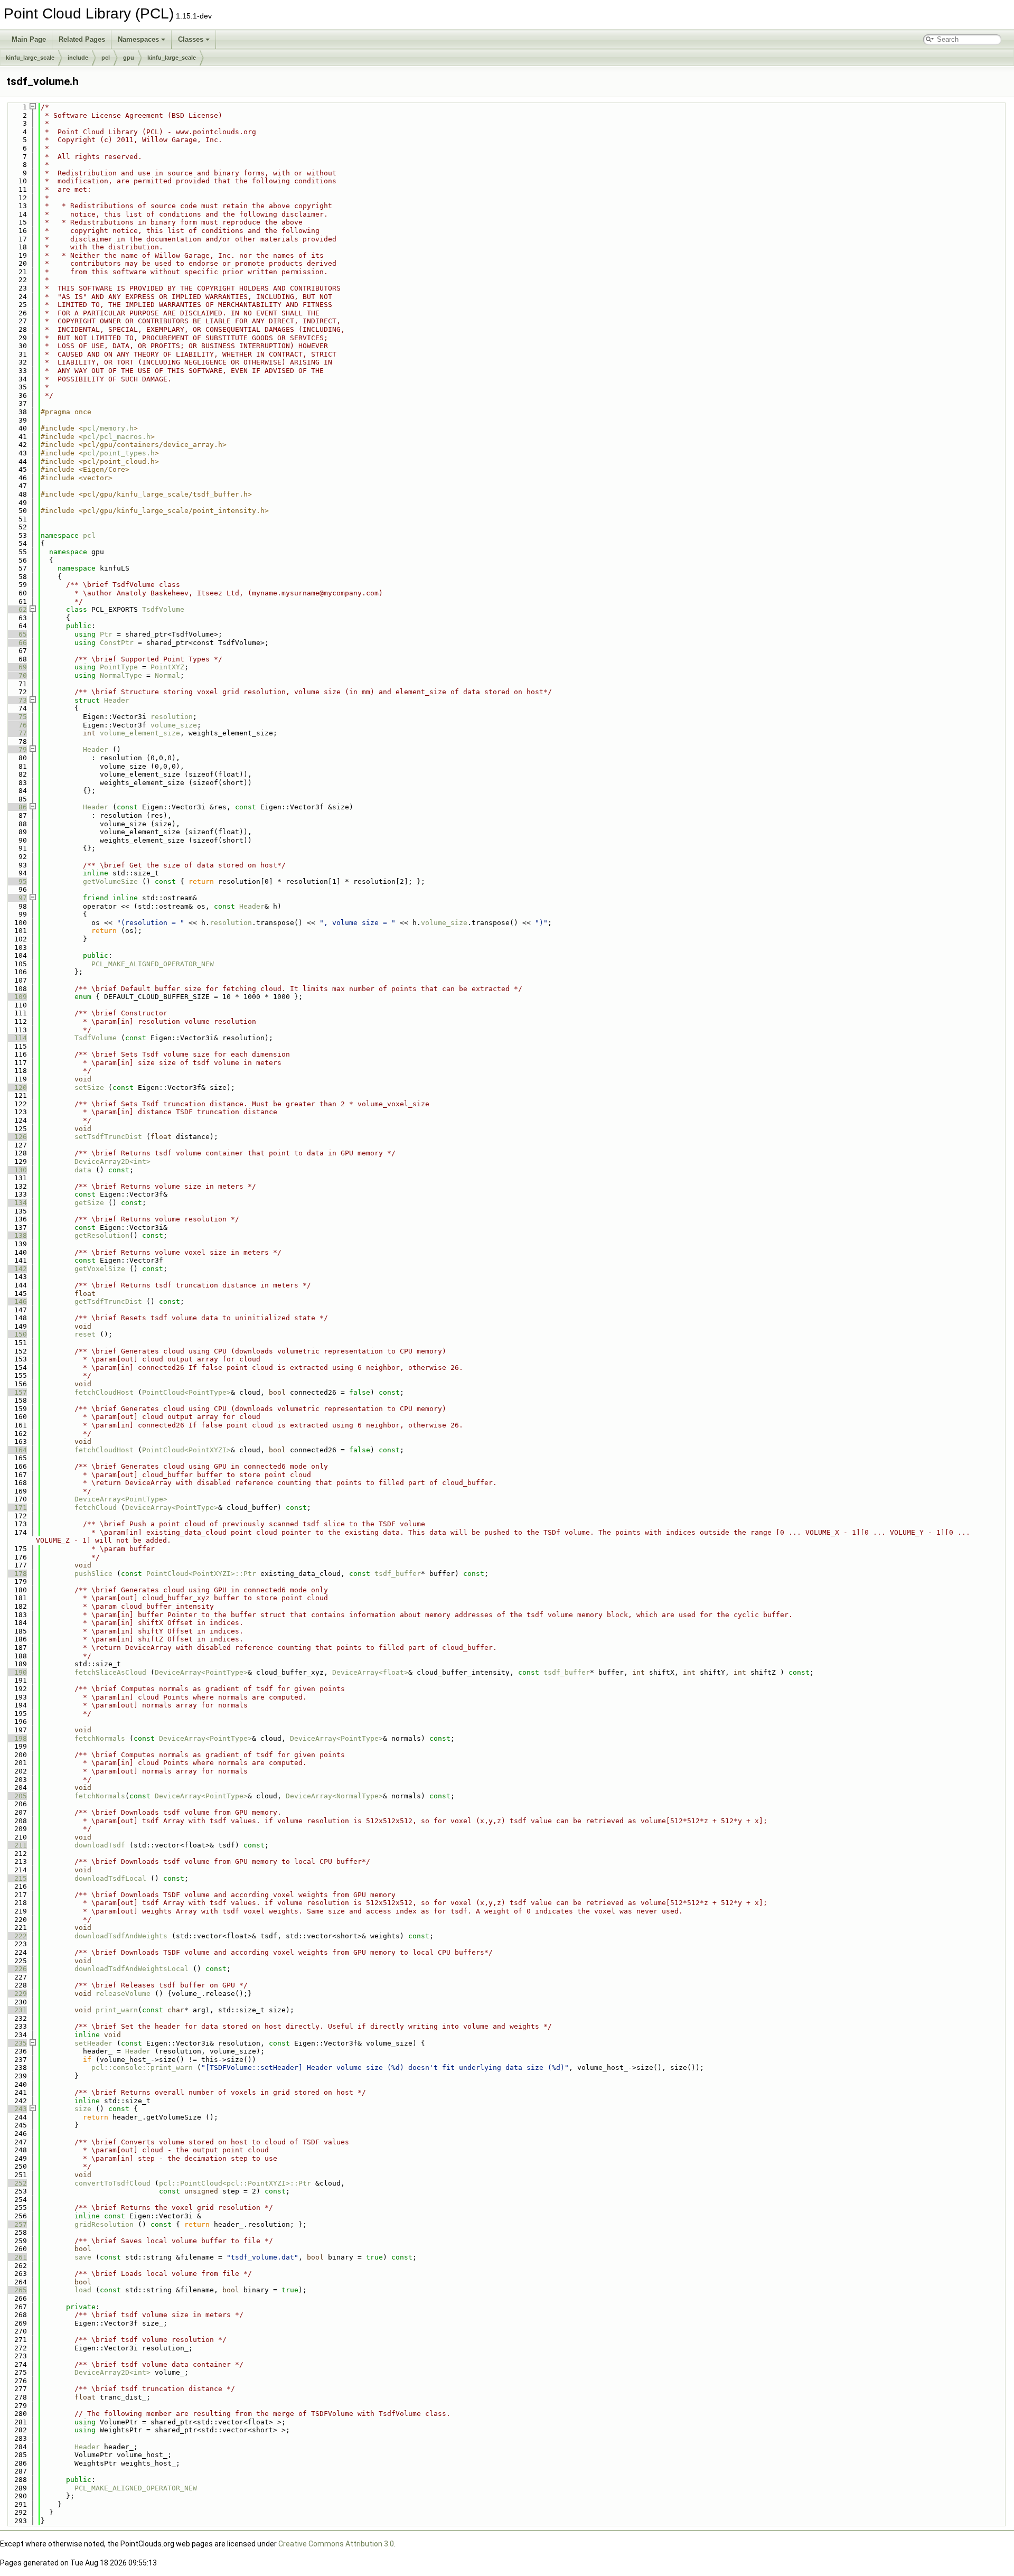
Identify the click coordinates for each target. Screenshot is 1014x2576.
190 (16, 1672)
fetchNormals (100, 1738)
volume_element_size (140, 733)
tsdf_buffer (398, 1574)
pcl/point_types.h (119, 453)
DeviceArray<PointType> (121, 1499)
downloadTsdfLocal (110, 1878)
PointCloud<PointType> (186, 1392)
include (78, 58)
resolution (172, 717)
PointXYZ (167, 667)
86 (16, 807)
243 (16, 2109)
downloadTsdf (100, 1845)
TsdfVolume (163, 609)
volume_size (174, 725)
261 (16, 2257)
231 (16, 2010)
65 (16, 634)
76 (16, 725)
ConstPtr (117, 643)
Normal (167, 675)
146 (16, 1301)
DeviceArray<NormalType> (334, 1796)
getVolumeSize (110, 881)
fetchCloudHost (104, 1392)
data (83, 1170)
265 (16, 2290)
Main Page (29, 39)
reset (85, 1334)
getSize (89, 1203)
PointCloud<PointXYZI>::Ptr (201, 1574)
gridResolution (104, 2224)
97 (16, 898)
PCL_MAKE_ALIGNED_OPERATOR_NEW (153, 964)
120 (16, 1088)
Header (117, 700)
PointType (119, 667)
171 (16, 1508)
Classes (191, 39)
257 (16, 2224)
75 (16, 717)
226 (16, 1969)
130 (16, 1170)
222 (16, 1936)
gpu (129, 58)
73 (16, 700)
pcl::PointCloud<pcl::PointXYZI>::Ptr (235, 2183)
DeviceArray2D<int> (112, 1161)
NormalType (121, 675)
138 (16, 1235)
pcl (106, 58)
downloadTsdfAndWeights (121, 1936)
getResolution (102, 1235)
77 (16, 733)
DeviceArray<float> (370, 1672)
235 (16, 2043)
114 (16, 1038)
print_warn (117, 2010)
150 (16, 1334)
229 (16, 1994)
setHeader (93, 2043)
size (83, 2109)
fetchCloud (96, 1508)
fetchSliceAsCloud (110, 1672)
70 (16, 675)
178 (16, 1574)
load (83, 2290)
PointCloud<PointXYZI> (186, 1450)
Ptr (106, 634)
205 (16, 1796)
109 (16, 997)
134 (16, 1203)
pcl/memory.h (108, 428)
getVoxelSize (100, 1269)
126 (16, 1137)
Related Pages (82, 39)
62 (16, 609)
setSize (89, 1088)
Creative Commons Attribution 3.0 (336, 2544)
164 (16, 1450)
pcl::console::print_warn (142, 2068)
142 (16, 1269)
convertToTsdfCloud (112, 2183)
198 (16, 1738)
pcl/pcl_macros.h (117, 437)
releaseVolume (123, 1994)
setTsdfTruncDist (108, 1137)
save (83, 2257)
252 (16, 2183)
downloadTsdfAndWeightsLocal (132, 1969)
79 (16, 749)
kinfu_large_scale (30, 58)
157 (16, 1392)
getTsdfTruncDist (108, 1301)
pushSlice (93, 1574)
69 (16, 667)
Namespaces (138, 39)
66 (16, 643)
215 (16, 1878)
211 (16, 1845)
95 (16, 881)
